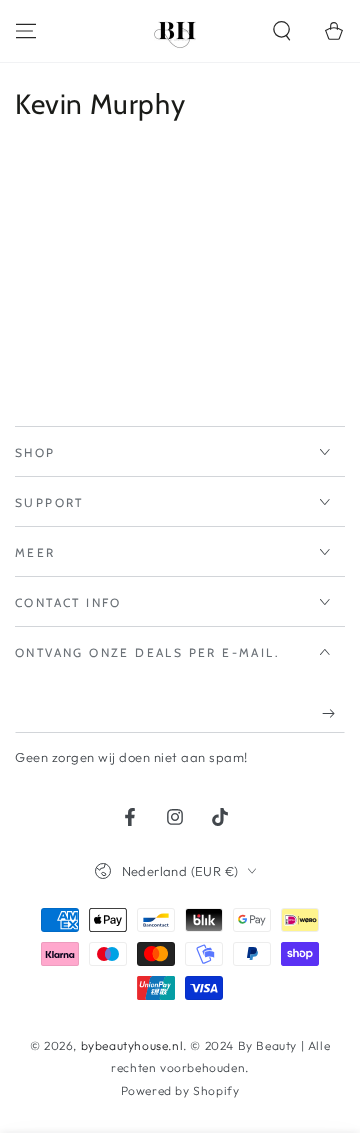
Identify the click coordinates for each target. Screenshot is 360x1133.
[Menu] (26, 31)
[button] (282, 31)
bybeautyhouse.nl (132, 1045)
